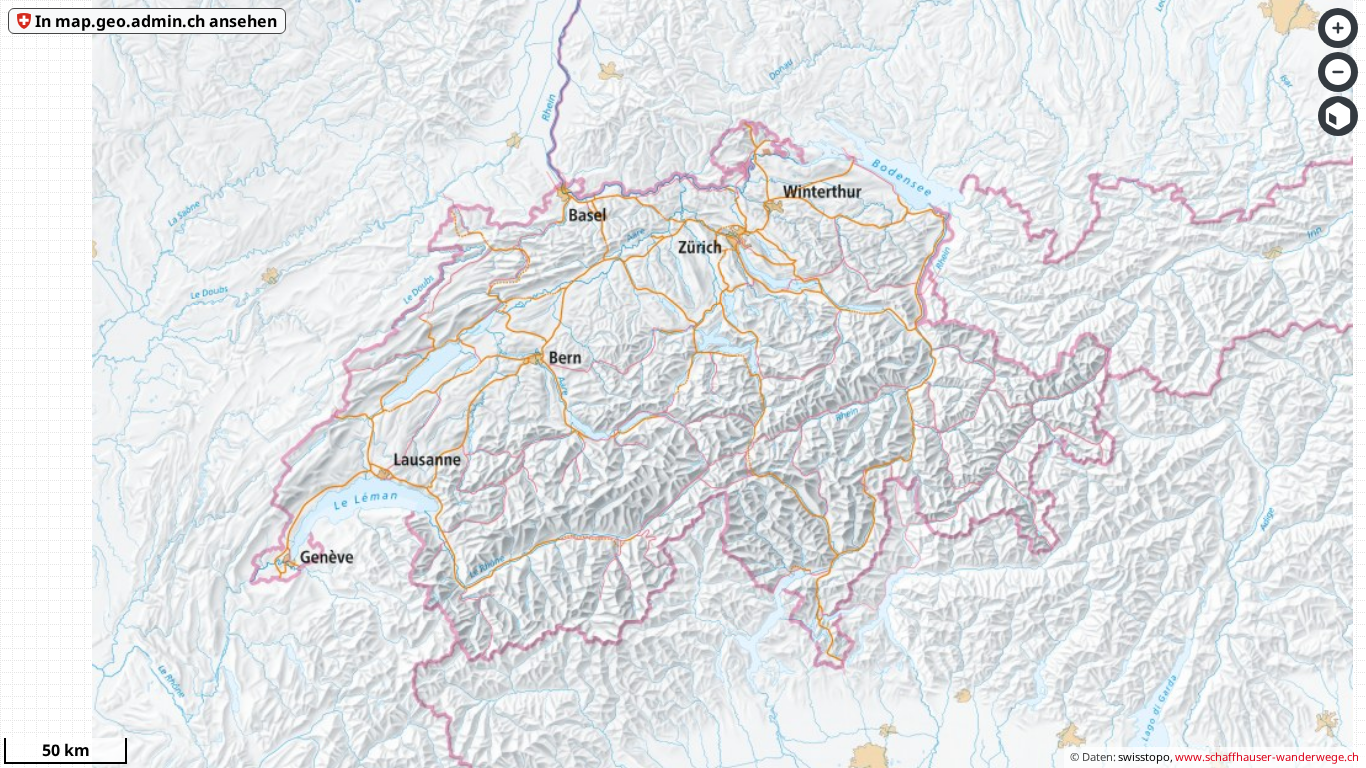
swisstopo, (1145, 756)
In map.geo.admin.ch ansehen (156, 21)
